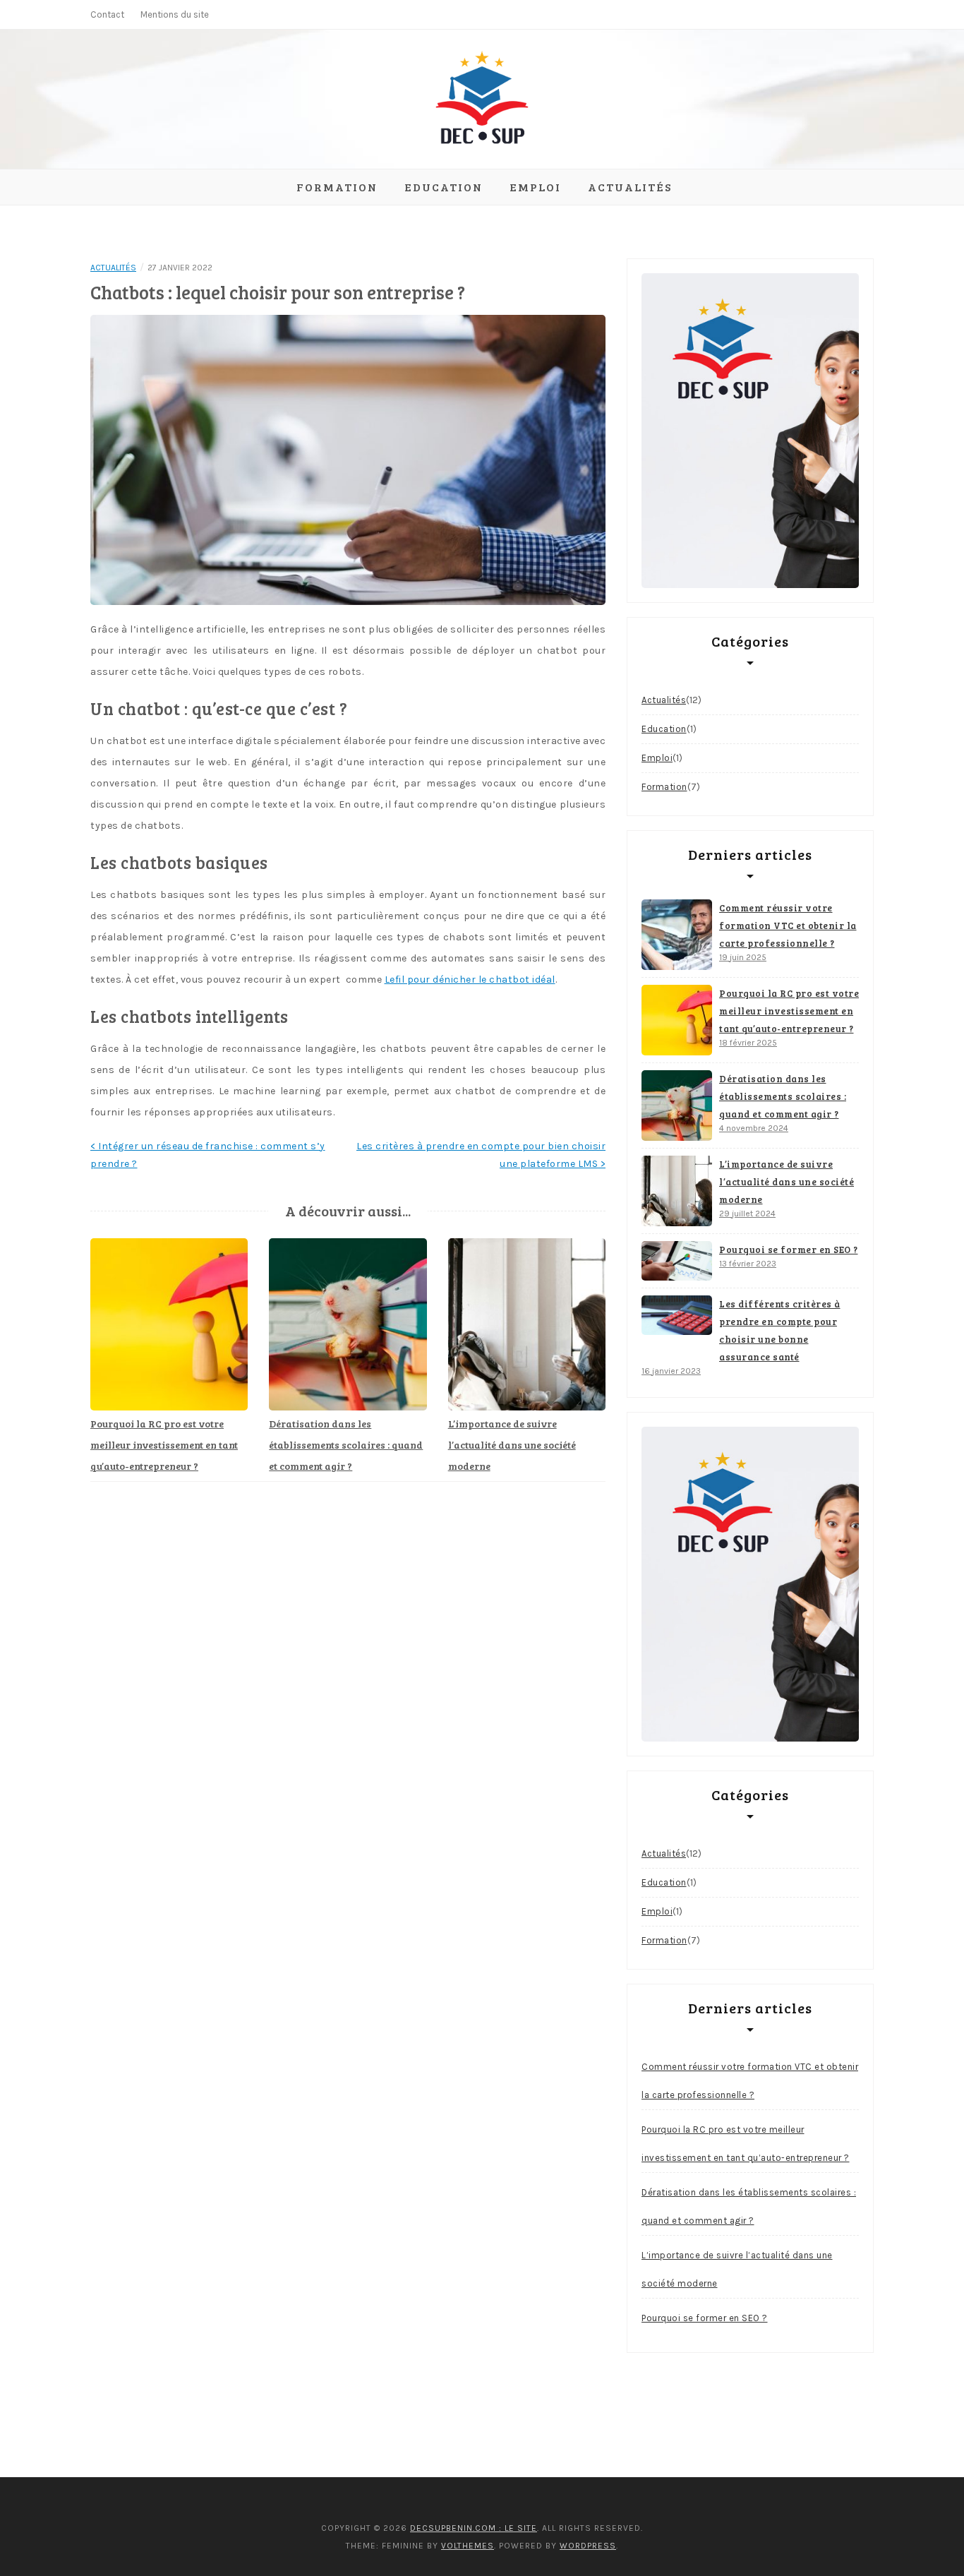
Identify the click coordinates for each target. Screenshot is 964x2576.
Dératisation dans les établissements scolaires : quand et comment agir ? (346, 1445)
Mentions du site (175, 14)
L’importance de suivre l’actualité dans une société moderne (512, 1445)
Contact (107, 14)
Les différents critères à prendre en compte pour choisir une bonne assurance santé (780, 1330)
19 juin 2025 (743, 957)
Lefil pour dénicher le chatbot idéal (470, 980)
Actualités (630, 187)
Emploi (535, 187)
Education (444, 187)
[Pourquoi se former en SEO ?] (677, 1261)
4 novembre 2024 (754, 1128)
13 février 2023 (748, 1264)
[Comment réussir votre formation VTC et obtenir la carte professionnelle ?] (677, 935)
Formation (337, 187)
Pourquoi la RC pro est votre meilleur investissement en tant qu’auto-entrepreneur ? (164, 1445)
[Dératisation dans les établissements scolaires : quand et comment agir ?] (677, 1106)
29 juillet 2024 (747, 1214)
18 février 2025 (748, 1043)
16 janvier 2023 (671, 1371)
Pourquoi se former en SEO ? (789, 1250)
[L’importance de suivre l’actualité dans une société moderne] (677, 1191)
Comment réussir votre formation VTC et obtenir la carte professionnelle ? (788, 925)
